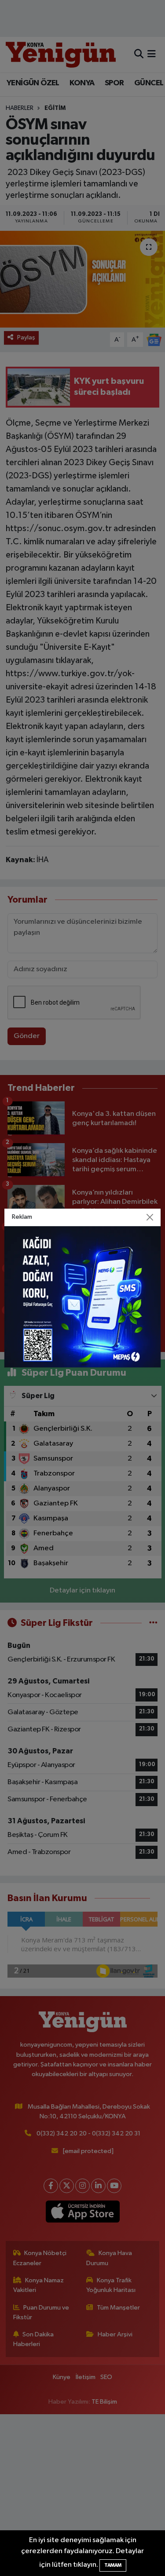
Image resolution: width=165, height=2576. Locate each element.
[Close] (150, 1217)
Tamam (113, 2565)
